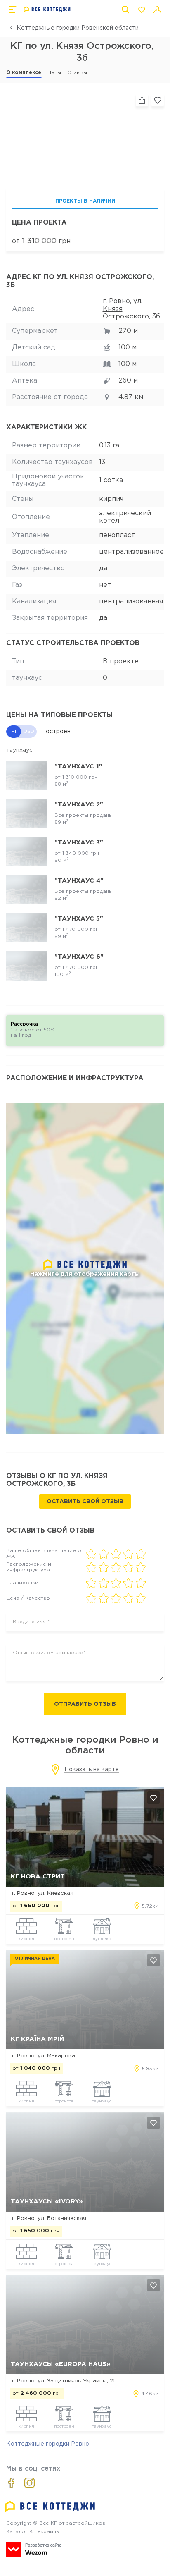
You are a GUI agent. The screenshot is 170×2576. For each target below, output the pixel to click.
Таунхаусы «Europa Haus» (61, 2364)
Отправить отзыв (85, 1704)
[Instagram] (30, 2483)
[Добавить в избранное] (153, 1798)
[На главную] (47, 10)
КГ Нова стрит (38, 1876)
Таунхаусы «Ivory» (47, 2202)
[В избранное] (158, 100)
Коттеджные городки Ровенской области (78, 28)
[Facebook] (11, 2483)
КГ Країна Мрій (37, 2039)
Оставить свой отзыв (85, 1502)
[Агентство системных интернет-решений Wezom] (34, 2549)
